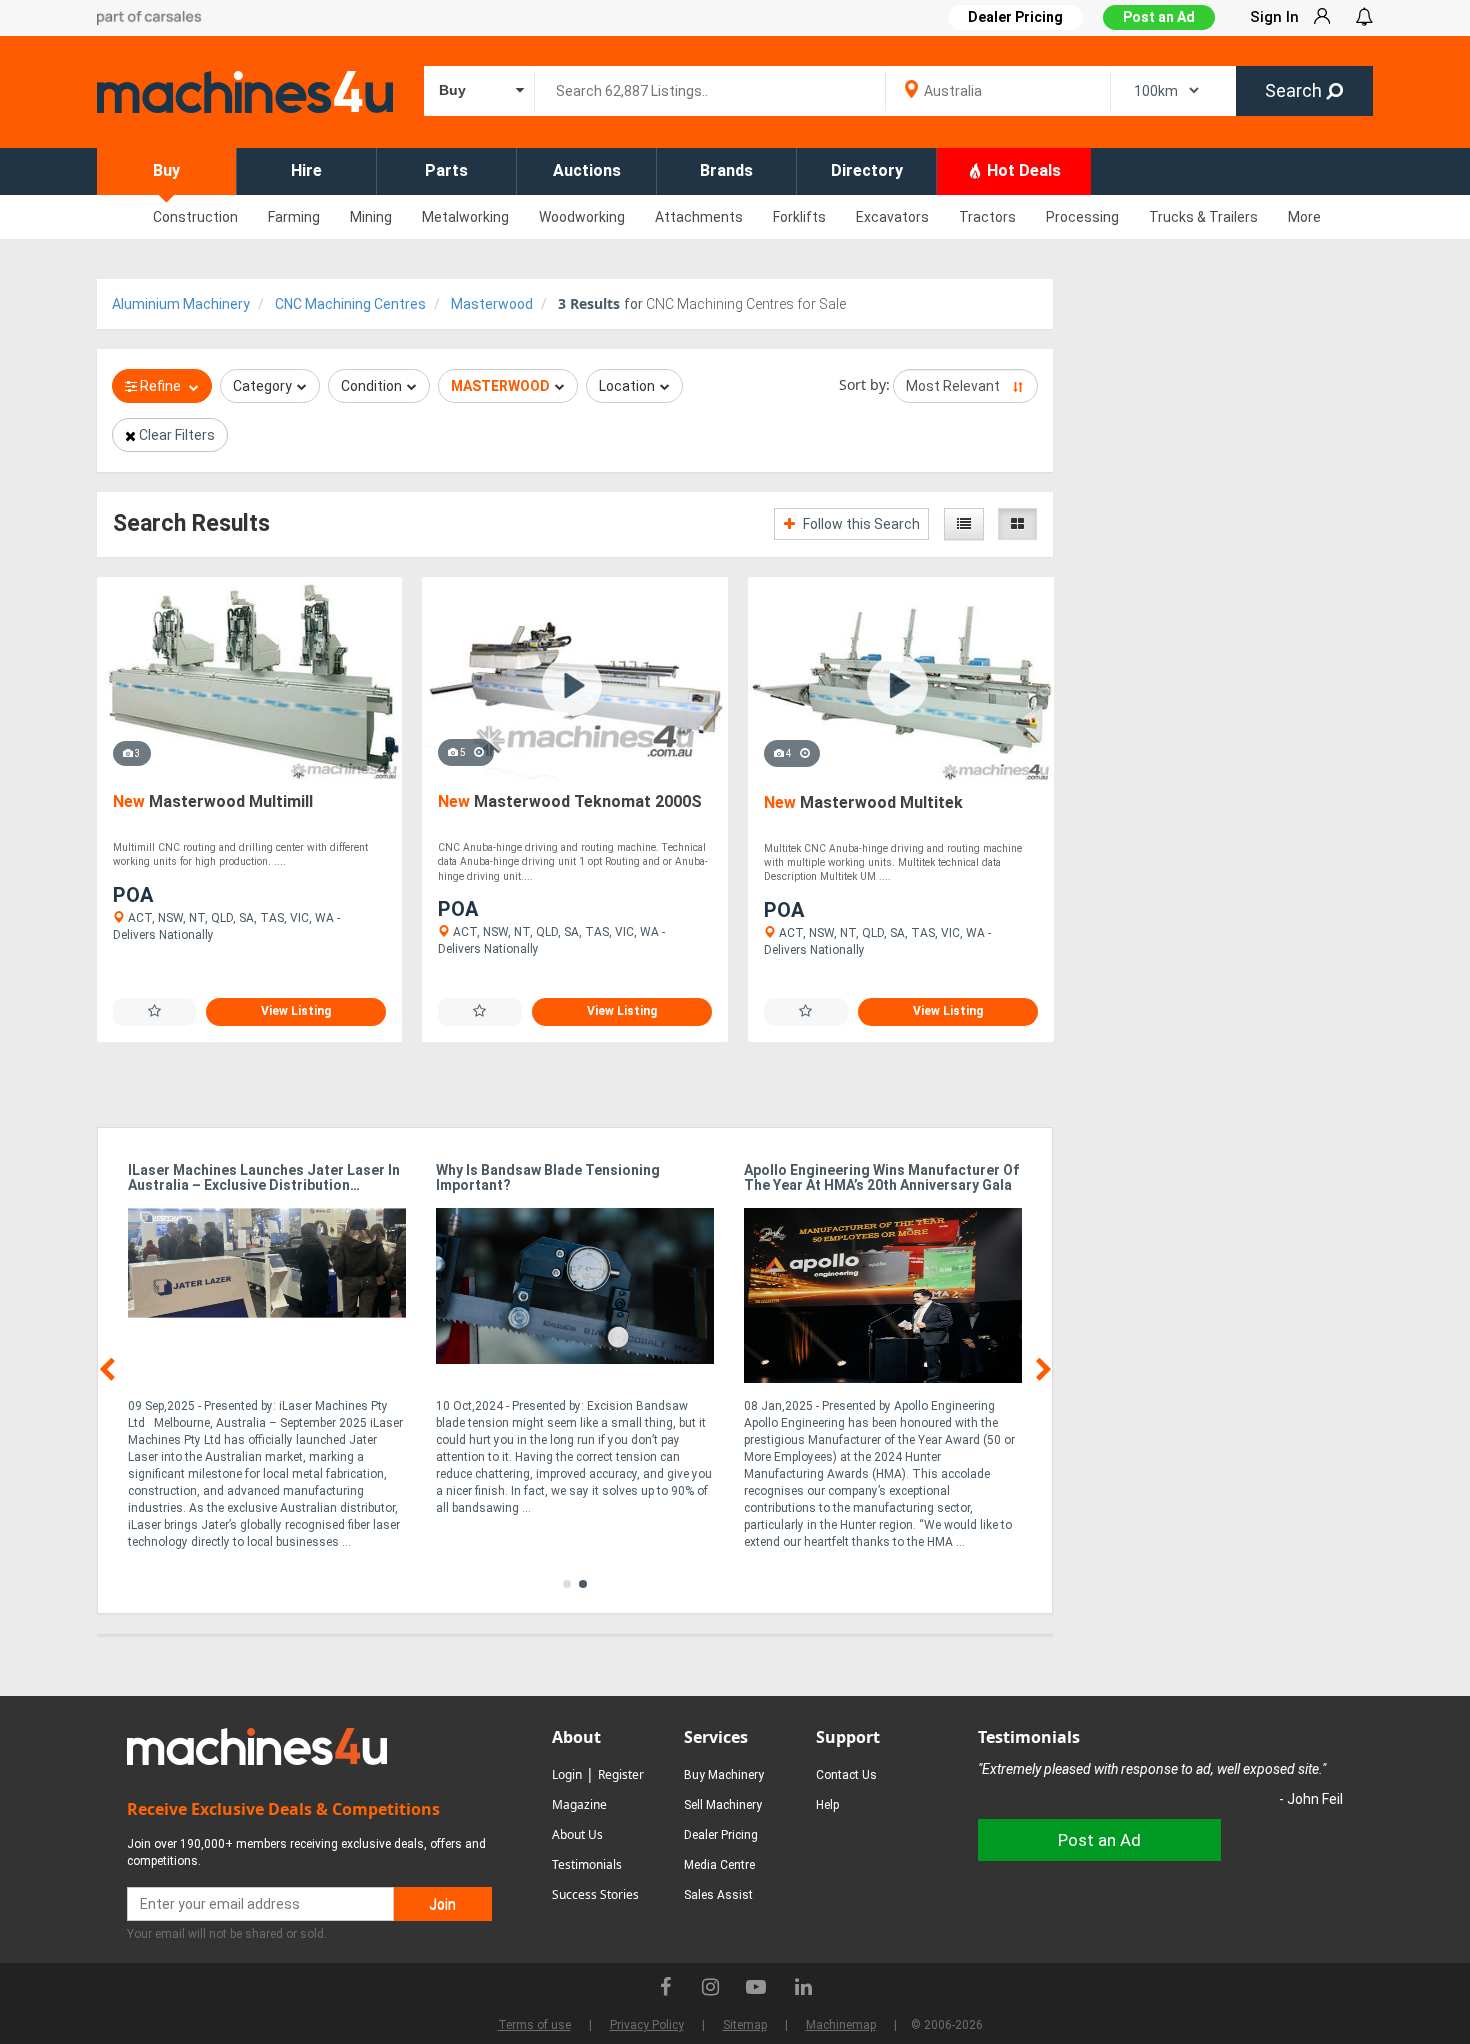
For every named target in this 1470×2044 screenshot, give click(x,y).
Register (621, 1774)
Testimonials (587, 1864)
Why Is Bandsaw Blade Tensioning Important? (548, 1178)
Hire (306, 170)
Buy (166, 170)
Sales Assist (718, 1895)
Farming (294, 217)
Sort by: (864, 384)
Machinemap (841, 2025)
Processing (1082, 217)
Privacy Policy (647, 2025)
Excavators (892, 217)
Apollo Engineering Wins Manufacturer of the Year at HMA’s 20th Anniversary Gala (881, 1178)
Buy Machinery (724, 1775)
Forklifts (799, 217)
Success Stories (595, 1894)
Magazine (579, 1804)
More (1304, 217)
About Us (577, 1834)
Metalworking (465, 217)
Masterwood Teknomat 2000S (570, 801)
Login (567, 1774)
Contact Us (846, 1775)
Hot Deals (1022, 170)
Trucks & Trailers (1203, 217)
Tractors (987, 217)
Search (1295, 90)
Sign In (1274, 17)
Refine (160, 386)
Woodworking (582, 217)
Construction (195, 217)
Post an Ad (1159, 17)
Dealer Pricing (721, 1835)
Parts (446, 170)
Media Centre (719, 1865)
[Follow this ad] (154, 1011)
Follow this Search (860, 524)
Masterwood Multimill (213, 801)
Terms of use (534, 2025)
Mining (371, 217)
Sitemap (745, 2025)
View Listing (296, 1011)
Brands (726, 170)
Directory (867, 170)
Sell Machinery (723, 1805)
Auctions (587, 170)
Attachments (699, 217)
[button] (567, 1584)
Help (827, 1805)
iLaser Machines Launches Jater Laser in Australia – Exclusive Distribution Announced (264, 1179)
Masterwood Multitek (863, 802)
